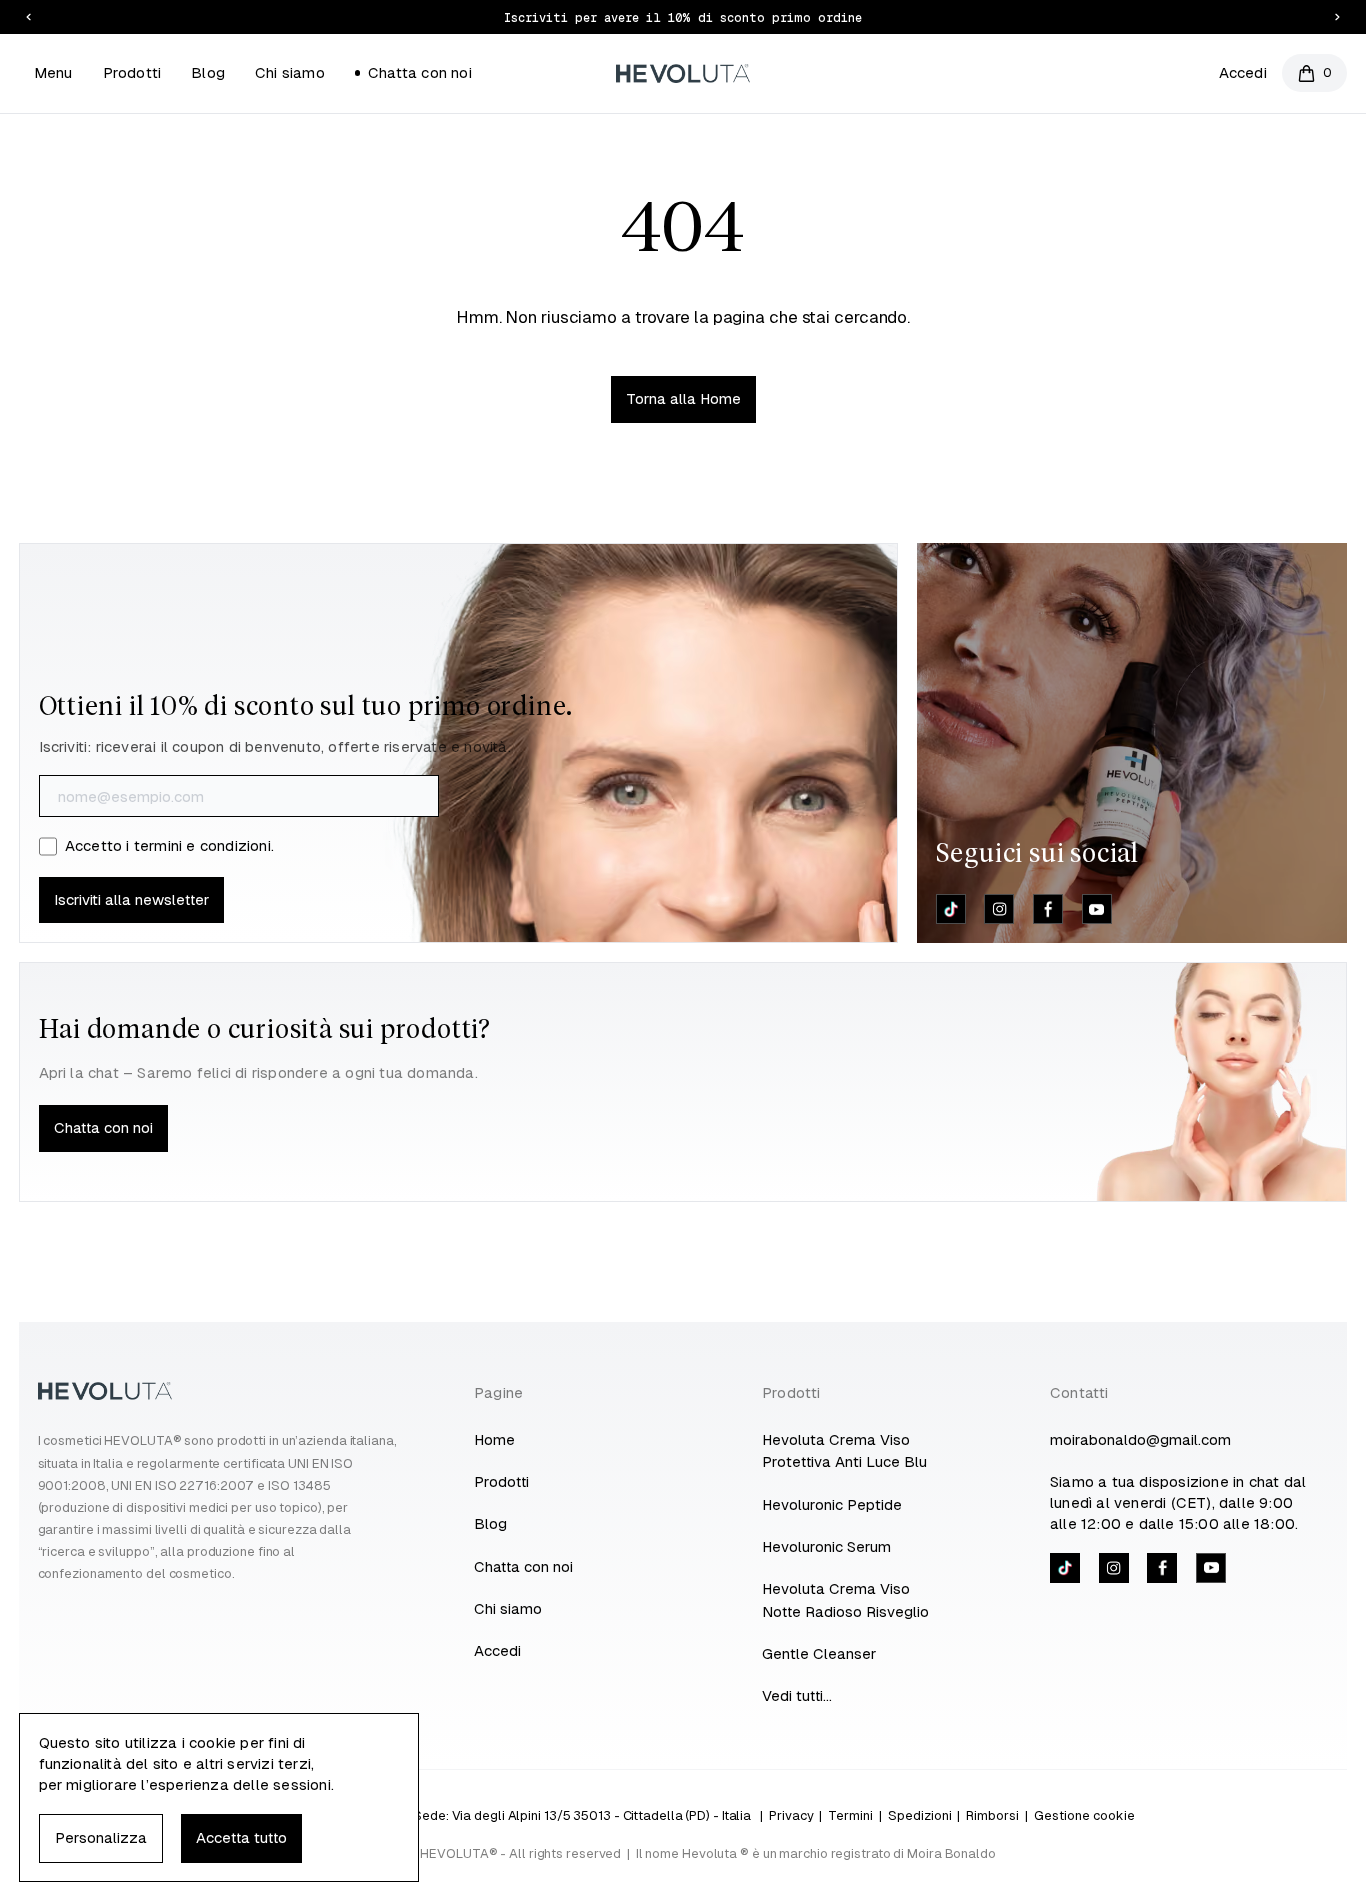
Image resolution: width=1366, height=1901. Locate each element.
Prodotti (132, 72)
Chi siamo (290, 72)
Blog (208, 72)
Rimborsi (992, 1815)
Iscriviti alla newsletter (131, 899)
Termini (850, 1815)
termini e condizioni (202, 845)
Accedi (1243, 72)
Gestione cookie (1084, 1815)
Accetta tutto (241, 1837)
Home (494, 1439)
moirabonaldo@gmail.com (1140, 1439)
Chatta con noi (420, 72)
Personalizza (101, 1837)
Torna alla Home (683, 398)
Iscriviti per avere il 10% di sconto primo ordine (683, 18)
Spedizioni (920, 1815)
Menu (53, 72)
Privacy (791, 1815)
